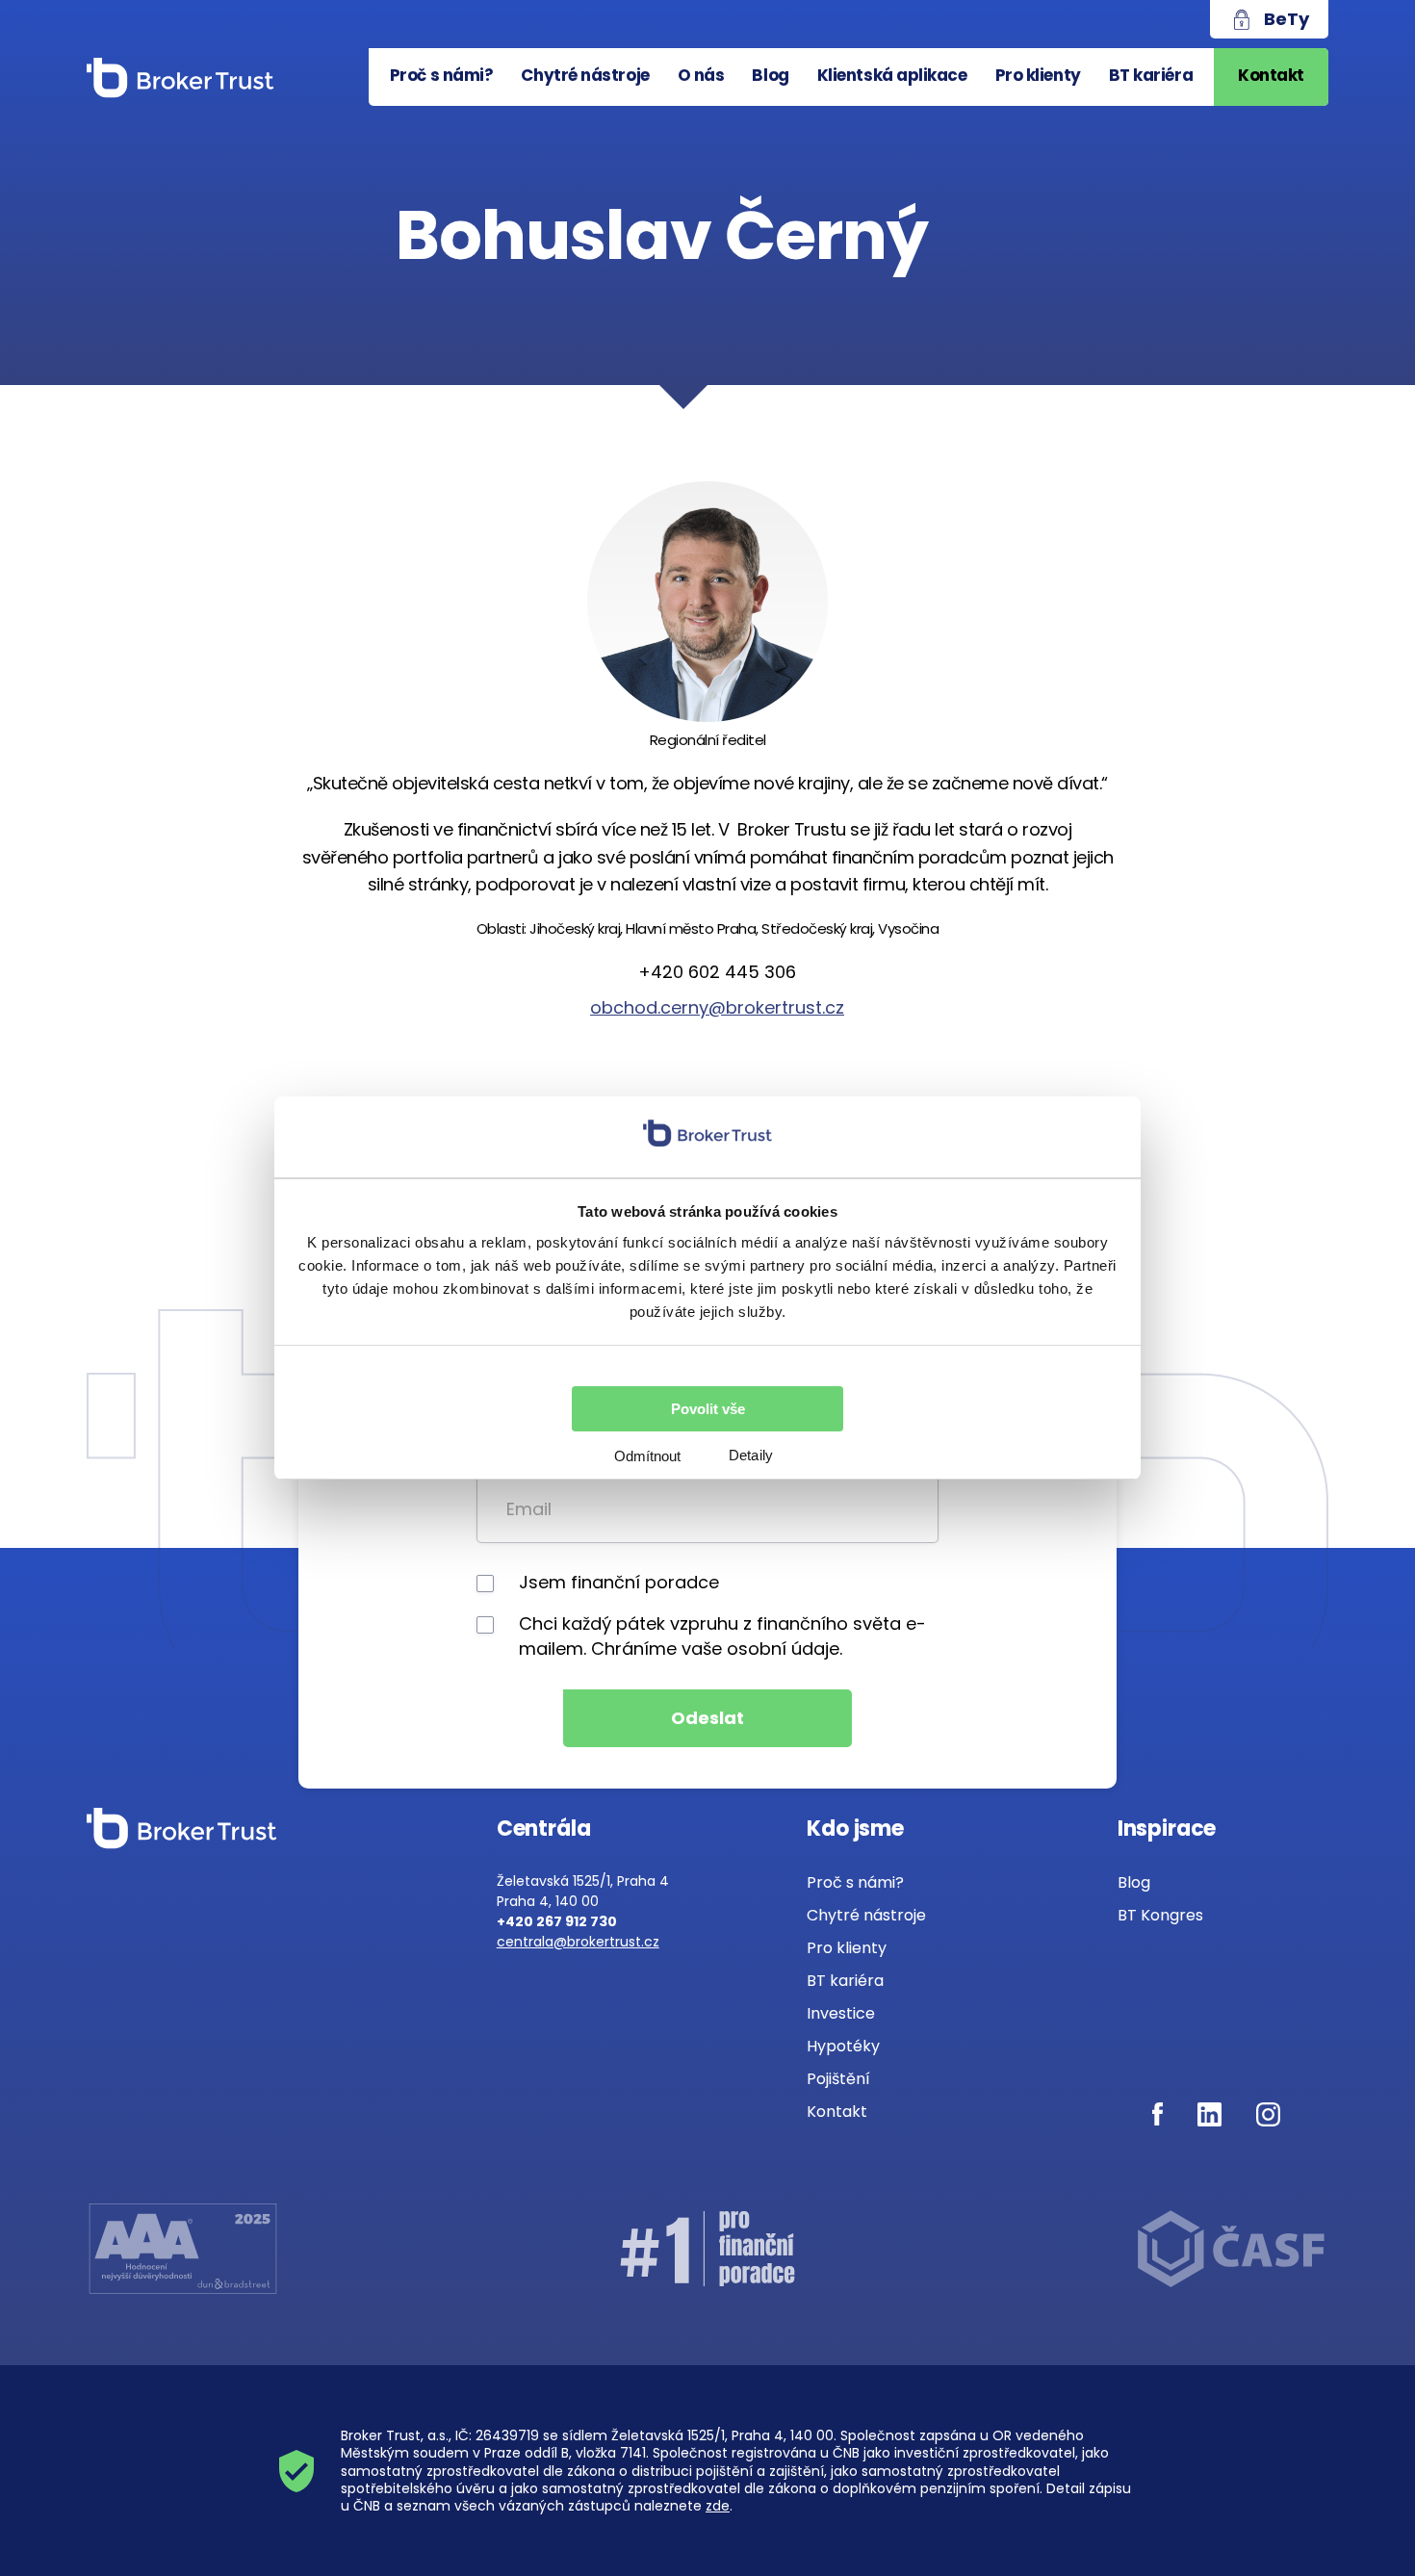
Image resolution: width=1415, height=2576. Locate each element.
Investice (841, 2013)
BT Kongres (1160, 1915)
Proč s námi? (442, 75)
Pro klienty (1038, 75)
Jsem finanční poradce (619, 1582)
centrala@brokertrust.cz (578, 1942)
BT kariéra (1151, 75)
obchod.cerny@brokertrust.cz (717, 1007)
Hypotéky (843, 2046)
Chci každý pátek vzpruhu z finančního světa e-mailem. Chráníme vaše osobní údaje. (722, 1636)
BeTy (1286, 19)
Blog (770, 75)
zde (718, 2506)
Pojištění (838, 2079)
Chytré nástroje (585, 75)
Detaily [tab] (751, 1455)
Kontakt (1271, 75)
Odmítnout (647, 1456)
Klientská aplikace (892, 75)
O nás (701, 75)
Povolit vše (708, 1409)
